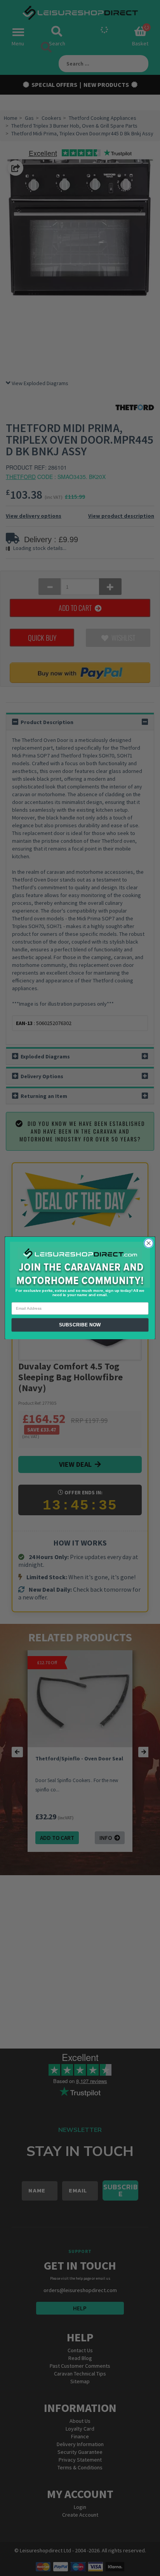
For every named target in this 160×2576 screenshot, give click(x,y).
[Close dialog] (149, 1243)
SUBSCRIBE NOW (80, 1325)
